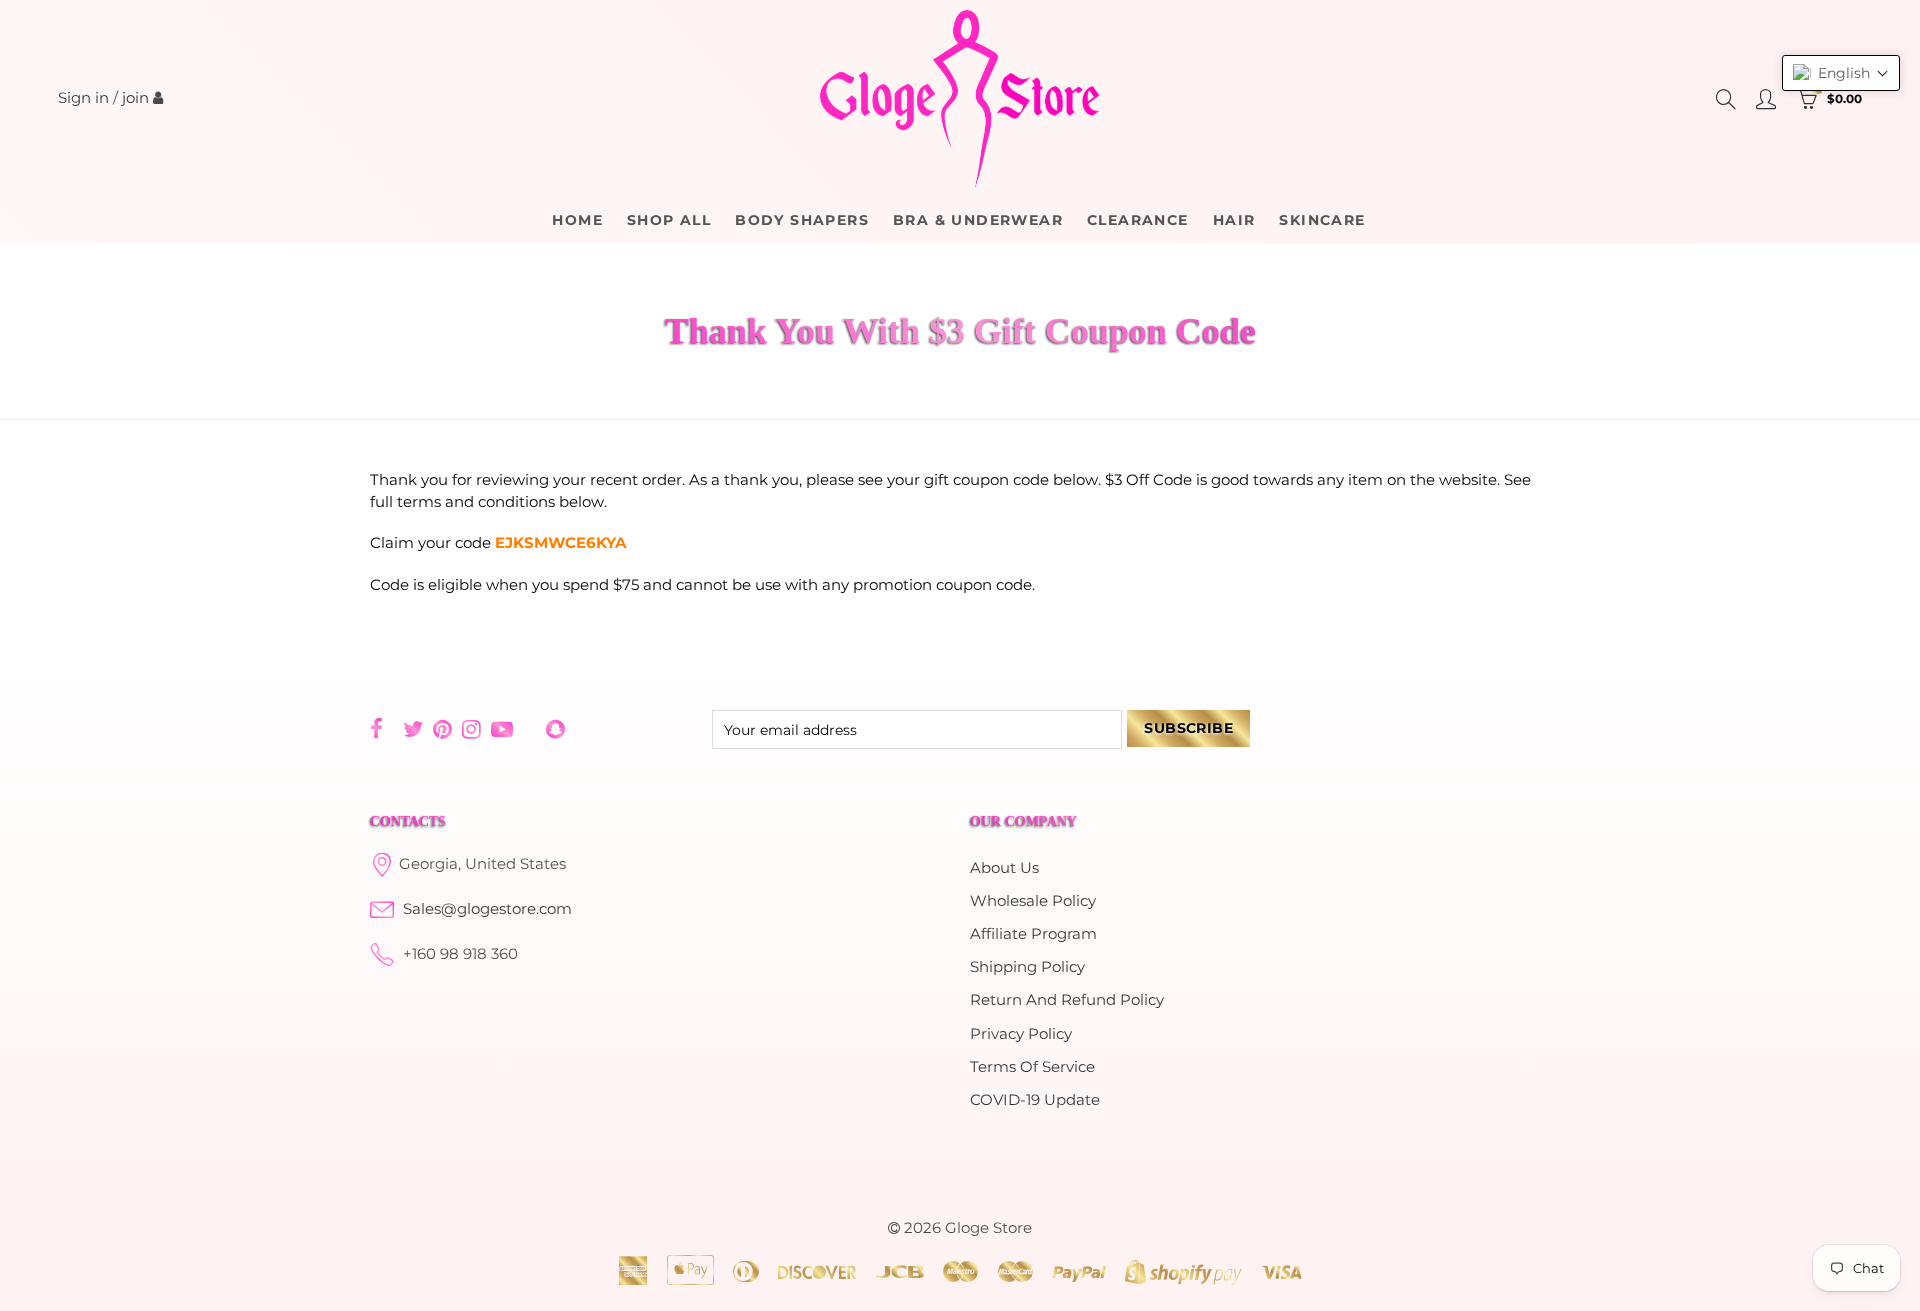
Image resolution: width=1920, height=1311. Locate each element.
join (135, 98)
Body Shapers (802, 220)
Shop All (669, 220)
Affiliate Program (1033, 934)
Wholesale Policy (1033, 901)
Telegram (529, 729)
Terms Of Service (1032, 1067)
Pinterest (442, 729)
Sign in (83, 98)
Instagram (471, 729)
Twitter (413, 729)
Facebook (376, 729)
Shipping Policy (1027, 967)
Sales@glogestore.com (487, 909)
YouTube (502, 729)
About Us (1004, 868)
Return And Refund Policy (1067, 1000)
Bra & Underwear (978, 220)
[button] (1841, 73)
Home (577, 220)
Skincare (1322, 220)
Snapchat (555, 729)
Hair (1234, 220)
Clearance (1138, 220)
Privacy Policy (1021, 1034)
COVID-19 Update (1035, 1100)
